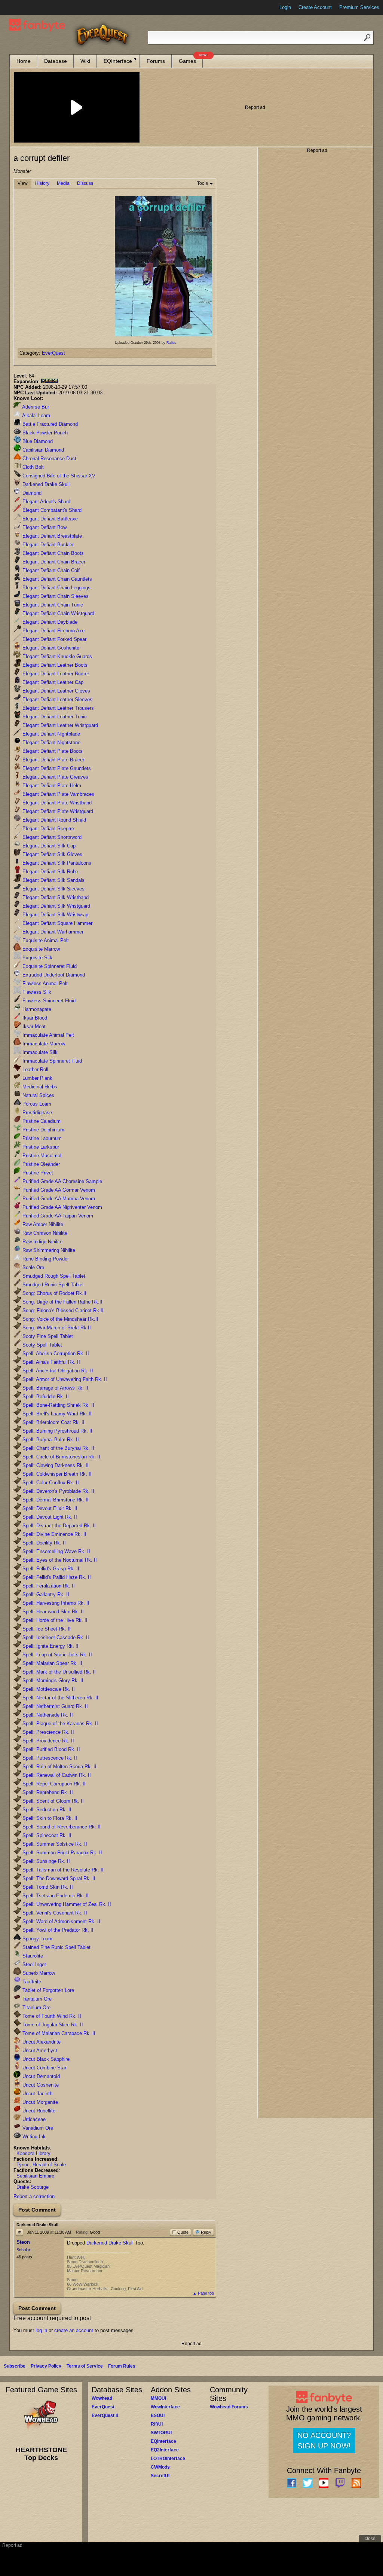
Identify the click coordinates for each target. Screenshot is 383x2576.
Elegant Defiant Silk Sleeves (53, 889)
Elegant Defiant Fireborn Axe (53, 631)
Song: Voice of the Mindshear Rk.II (60, 1319)
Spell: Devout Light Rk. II (49, 1517)
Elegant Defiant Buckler (47, 545)
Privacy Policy (46, 2366)
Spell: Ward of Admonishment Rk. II (61, 1921)
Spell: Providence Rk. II (48, 1741)
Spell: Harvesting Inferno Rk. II (55, 1603)
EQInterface (118, 61)
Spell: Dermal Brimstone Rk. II (55, 1500)
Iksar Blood (34, 1018)
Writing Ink (33, 2137)
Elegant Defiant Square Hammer (57, 923)
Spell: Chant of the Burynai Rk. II (58, 1448)
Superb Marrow (38, 1973)
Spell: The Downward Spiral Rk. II (58, 1878)
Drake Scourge (33, 2187)
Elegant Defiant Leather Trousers (57, 708)
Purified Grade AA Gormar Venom (58, 1190)
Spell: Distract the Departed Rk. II (58, 1526)
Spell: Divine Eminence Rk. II (54, 1534)
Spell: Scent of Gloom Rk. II (52, 1801)
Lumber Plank (37, 1078)
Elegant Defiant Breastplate (51, 536)
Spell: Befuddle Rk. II (45, 1397)
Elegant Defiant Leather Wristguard (59, 725)
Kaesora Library (33, 2153)
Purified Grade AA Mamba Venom (58, 1199)
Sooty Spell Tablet (42, 1345)
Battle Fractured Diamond (49, 424)
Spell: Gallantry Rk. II (45, 1594)
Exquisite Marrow (40, 949)
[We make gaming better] (24, 7)
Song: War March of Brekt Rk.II (56, 1328)
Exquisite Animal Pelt (45, 940)
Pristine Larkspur (40, 1147)
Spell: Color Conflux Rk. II (50, 1483)
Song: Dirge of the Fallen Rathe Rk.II (62, 1302)
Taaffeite (31, 1982)
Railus (171, 343)
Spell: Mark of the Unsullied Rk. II (58, 1672)
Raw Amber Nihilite (42, 1224)
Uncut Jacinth (37, 2094)
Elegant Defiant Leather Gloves (56, 691)
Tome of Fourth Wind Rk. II (51, 2016)
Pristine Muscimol (41, 1156)
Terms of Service (85, 2366)
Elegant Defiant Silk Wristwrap (55, 915)
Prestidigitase (36, 1113)
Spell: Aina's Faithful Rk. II (50, 1362)
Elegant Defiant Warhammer (52, 932)
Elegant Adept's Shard (46, 502)
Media (63, 183)
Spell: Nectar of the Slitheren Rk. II (60, 1698)
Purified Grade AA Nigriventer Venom (62, 1207)
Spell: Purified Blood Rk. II (50, 1749)
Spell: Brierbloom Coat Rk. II (53, 1422)
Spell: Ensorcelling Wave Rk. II (56, 1551)
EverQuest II (105, 2415)
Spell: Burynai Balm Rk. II (50, 1440)
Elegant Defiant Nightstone (51, 742)
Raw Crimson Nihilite (44, 1233)
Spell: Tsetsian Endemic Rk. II (55, 1896)
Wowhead (102, 2398)
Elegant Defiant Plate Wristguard (57, 811)
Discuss (85, 183)
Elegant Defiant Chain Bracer (53, 562)
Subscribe (15, 2366)
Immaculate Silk (39, 1052)
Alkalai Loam (36, 415)
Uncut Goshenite (40, 2085)
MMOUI (158, 2398)
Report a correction (34, 2196)
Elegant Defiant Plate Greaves (55, 777)
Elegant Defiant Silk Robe (50, 872)
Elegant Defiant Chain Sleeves (55, 596)
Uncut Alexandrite (41, 2042)
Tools (203, 183)
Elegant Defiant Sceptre (48, 829)
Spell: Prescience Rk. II (48, 1732)
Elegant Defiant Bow (44, 527)
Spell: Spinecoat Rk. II (46, 1835)
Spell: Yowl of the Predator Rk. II (57, 1930)
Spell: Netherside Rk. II (47, 1715)
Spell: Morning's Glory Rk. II (52, 1680)
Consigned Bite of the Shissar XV (58, 476)
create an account (74, 2330)
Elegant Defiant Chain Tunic (52, 605)
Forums (156, 61)
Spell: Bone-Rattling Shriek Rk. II (58, 1405)
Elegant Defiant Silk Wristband (55, 897)
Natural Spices (38, 1095)
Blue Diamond (37, 441)
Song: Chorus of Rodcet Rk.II (54, 1293)
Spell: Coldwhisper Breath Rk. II (56, 1474)
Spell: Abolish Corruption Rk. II (55, 1353)
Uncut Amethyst (39, 2051)
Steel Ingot (33, 1964)
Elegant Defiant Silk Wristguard (56, 906)
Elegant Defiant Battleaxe (49, 519)
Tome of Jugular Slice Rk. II (52, 2025)
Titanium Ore (36, 2007)
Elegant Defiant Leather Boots (54, 665)
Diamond (31, 493)
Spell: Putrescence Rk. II (49, 1758)
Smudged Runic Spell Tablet (52, 1285)
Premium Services (359, 7)
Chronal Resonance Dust (49, 459)
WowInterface (165, 2407)
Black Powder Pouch (44, 433)
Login (285, 7)
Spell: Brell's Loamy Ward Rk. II (56, 1414)
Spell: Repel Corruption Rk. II (53, 1784)
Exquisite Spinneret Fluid (49, 966)
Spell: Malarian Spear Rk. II (52, 1663)
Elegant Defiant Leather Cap (52, 682)
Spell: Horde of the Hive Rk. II (54, 1620)
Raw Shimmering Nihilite (48, 1250)
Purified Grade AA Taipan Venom (57, 1216)
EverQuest (53, 353)
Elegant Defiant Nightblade (50, 734)
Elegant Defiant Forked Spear (54, 639)
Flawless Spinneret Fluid (48, 1001)
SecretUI (160, 2476)
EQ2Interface (165, 2450)
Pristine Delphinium (43, 1130)
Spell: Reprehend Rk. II (47, 1792)
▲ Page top (203, 2293)
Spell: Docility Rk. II (43, 1543)
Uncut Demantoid (40, 2076)
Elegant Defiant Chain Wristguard (58, 613)
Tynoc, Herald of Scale (41, 2165)
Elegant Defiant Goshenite (50, 648)
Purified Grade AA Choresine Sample (62, 1181)
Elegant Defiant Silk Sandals (53, 880)
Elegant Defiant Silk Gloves (52, 854)
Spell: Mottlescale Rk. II (48, 1689)
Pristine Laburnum (41, 1138)
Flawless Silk (36, 992)
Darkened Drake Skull (45, 484)
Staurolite (32, 1956)
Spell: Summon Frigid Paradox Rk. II (62, 1853)
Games (191, 59)
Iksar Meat (33, 1026)
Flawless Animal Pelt (44, 983)
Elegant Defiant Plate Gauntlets (56, 768)
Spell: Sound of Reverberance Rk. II (61, 1827)
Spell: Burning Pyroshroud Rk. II (57, 1431)
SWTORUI (161, 2433)
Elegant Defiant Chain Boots (52, 553)
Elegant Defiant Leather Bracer (55, 674)
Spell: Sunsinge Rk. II (45, 1861)
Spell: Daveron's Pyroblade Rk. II (58, 1491)
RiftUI (157, 2424)
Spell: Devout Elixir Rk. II (49, 1508)
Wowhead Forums (229, 2407)
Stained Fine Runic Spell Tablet (56, 1947)
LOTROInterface (168, 2459)
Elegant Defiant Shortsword (51, 837)
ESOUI (158, 2415)
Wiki (85, 61)
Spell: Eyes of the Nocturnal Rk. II (59, 1560)
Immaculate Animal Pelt (48, 1035)
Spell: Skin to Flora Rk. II (49, 1818)
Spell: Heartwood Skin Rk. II (52, 1612)
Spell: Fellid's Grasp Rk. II (50, 1569)
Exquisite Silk (37, 958)
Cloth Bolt (32, 467)
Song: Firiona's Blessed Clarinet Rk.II (62, 1310)
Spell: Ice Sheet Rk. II (46, 1629)
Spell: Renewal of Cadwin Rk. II (56, 1775)
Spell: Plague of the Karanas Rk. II (59, 1724)
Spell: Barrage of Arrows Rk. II (55, 1388)
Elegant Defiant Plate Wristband (56, 803)
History (42, 183)
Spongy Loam (37, 1939)
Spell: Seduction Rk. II (46, 1810)
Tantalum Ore (36, 1999)
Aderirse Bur (35, 407)
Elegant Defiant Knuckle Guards (56, 656)
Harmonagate (36, 1009)
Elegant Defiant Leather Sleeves (57, 699)
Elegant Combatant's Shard (51, 510)
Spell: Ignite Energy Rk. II (50, 1646)
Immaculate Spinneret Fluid (51, 1061)
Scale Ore (33, 1267)
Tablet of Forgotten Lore (48, 1990)
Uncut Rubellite (38, 2111)
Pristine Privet (37, 1173)
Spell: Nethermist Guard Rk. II (54, 1706)
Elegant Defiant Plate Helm (51, 786)
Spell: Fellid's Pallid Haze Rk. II (56, 1577)
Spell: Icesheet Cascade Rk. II (55, 1637)
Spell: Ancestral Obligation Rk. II (57, 1371)
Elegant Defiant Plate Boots (52, 751)
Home (24, 61)
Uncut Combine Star (44, 2068)
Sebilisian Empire (35, 2176)
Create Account (315, 7)
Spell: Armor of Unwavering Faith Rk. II (64, 1379)
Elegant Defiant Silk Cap (48, 846)
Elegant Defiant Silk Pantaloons (56, 863)
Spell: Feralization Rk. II (48, 1586)
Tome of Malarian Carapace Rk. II (58, 2033)
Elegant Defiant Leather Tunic (54, 717)
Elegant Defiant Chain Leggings (56, 588)
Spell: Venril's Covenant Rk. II (54, 1913)
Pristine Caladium (41, 1121)
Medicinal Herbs (39, 1087)
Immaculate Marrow (43, 1044)
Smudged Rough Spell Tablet (53, 1276)
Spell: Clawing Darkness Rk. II (55, 1465)
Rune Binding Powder (45, 1259)
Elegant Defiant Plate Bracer (53, 760)
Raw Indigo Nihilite (42, 1242)
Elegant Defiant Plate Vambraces (58, 794)
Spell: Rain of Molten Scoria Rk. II (59, 1767)
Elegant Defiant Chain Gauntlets (56, 579)
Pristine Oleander (40, 1164)
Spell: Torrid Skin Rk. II (47, 1887)
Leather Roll (35, 1069)
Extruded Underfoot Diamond (53, 975)
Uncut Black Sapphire (45, 2059)
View (23, 183)
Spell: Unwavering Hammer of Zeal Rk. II (66, 1904)
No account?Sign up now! (324, 2441)
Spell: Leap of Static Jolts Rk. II (56, 1655)
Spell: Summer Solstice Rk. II (54, 1844)
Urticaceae (33, 2119)
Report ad (255, 107)
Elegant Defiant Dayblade (49, 622)
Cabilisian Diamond (42, 450)
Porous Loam (36, 1104)
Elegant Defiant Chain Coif (50, 570)
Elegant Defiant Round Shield (53, 820)
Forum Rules (122, 2366)
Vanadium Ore (37, 2128)
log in (41, 2330)
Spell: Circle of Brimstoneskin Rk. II (61, 1457)
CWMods (160, 2467)
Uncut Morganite (39, 2102)
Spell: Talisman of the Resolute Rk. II (62, 1870)
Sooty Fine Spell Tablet (47, 1336)
